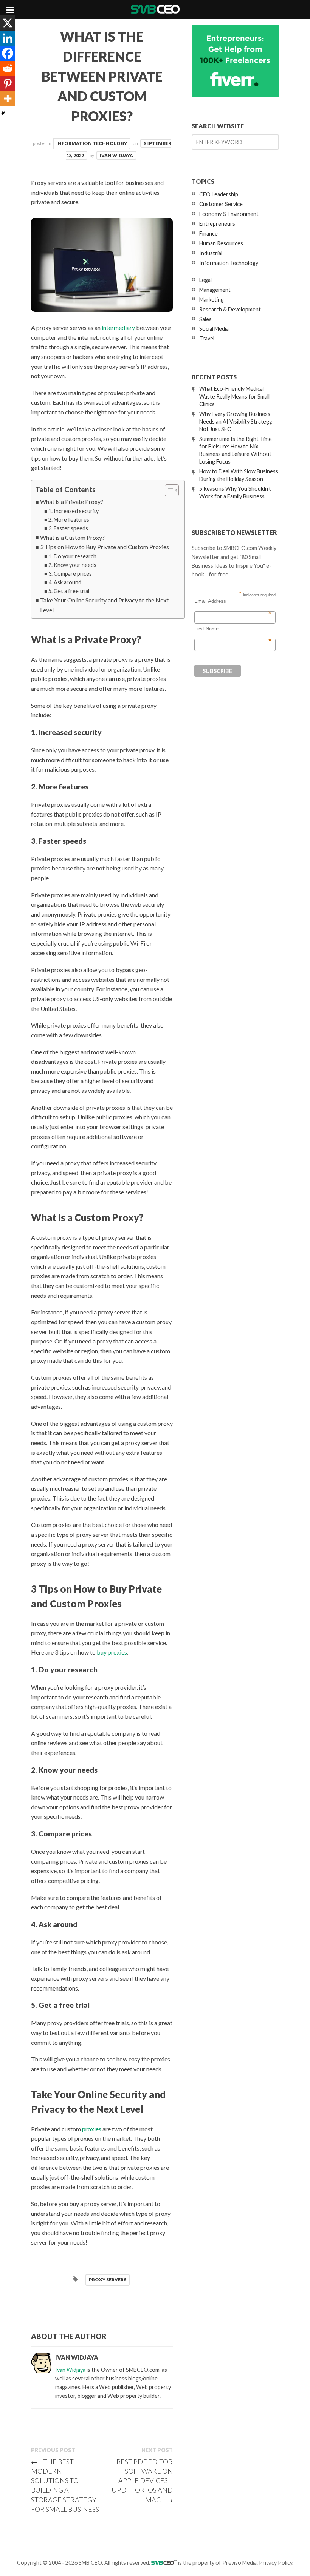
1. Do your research (72, 556)
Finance (208, 233)
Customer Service (221, 204)
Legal (205, 280)
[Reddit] (8, 68)
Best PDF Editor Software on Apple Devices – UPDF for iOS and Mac (142, 2480)
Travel (207, 338)
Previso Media (239, 2563)
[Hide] (3, 113)
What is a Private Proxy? (72, 501)
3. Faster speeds (68, 528)
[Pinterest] (8, 83)
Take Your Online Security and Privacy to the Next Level (104, 605)
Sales (205, 319)
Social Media (214, 329)
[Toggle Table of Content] (168, 490)
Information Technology (92, 143)
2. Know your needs (72, 565)
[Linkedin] (8, 38)
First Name (233, 629)
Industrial (211, 253)
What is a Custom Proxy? (72, 537)
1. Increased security (74, 511)
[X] (8, 23)
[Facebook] (8, 53)
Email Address (233, 601)
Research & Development (230, 309)
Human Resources (221, 243)
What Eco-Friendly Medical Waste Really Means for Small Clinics (234, 396)
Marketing (212, 300)
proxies (92, 2129)
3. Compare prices (70, 574)
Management (215, 290)
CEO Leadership (219, 194)
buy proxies (112, 1652)
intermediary (118, 327)
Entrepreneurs (217, 224)
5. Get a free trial (69, 591)
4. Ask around (65, 582)
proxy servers (108, 2279)
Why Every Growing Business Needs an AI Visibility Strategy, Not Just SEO (236, 421)
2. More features (69, 520)
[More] (8, 99)
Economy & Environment (229, 214)
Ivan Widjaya (116, 155)
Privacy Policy (276, 2563)
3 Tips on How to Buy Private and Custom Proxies (105, 547)
